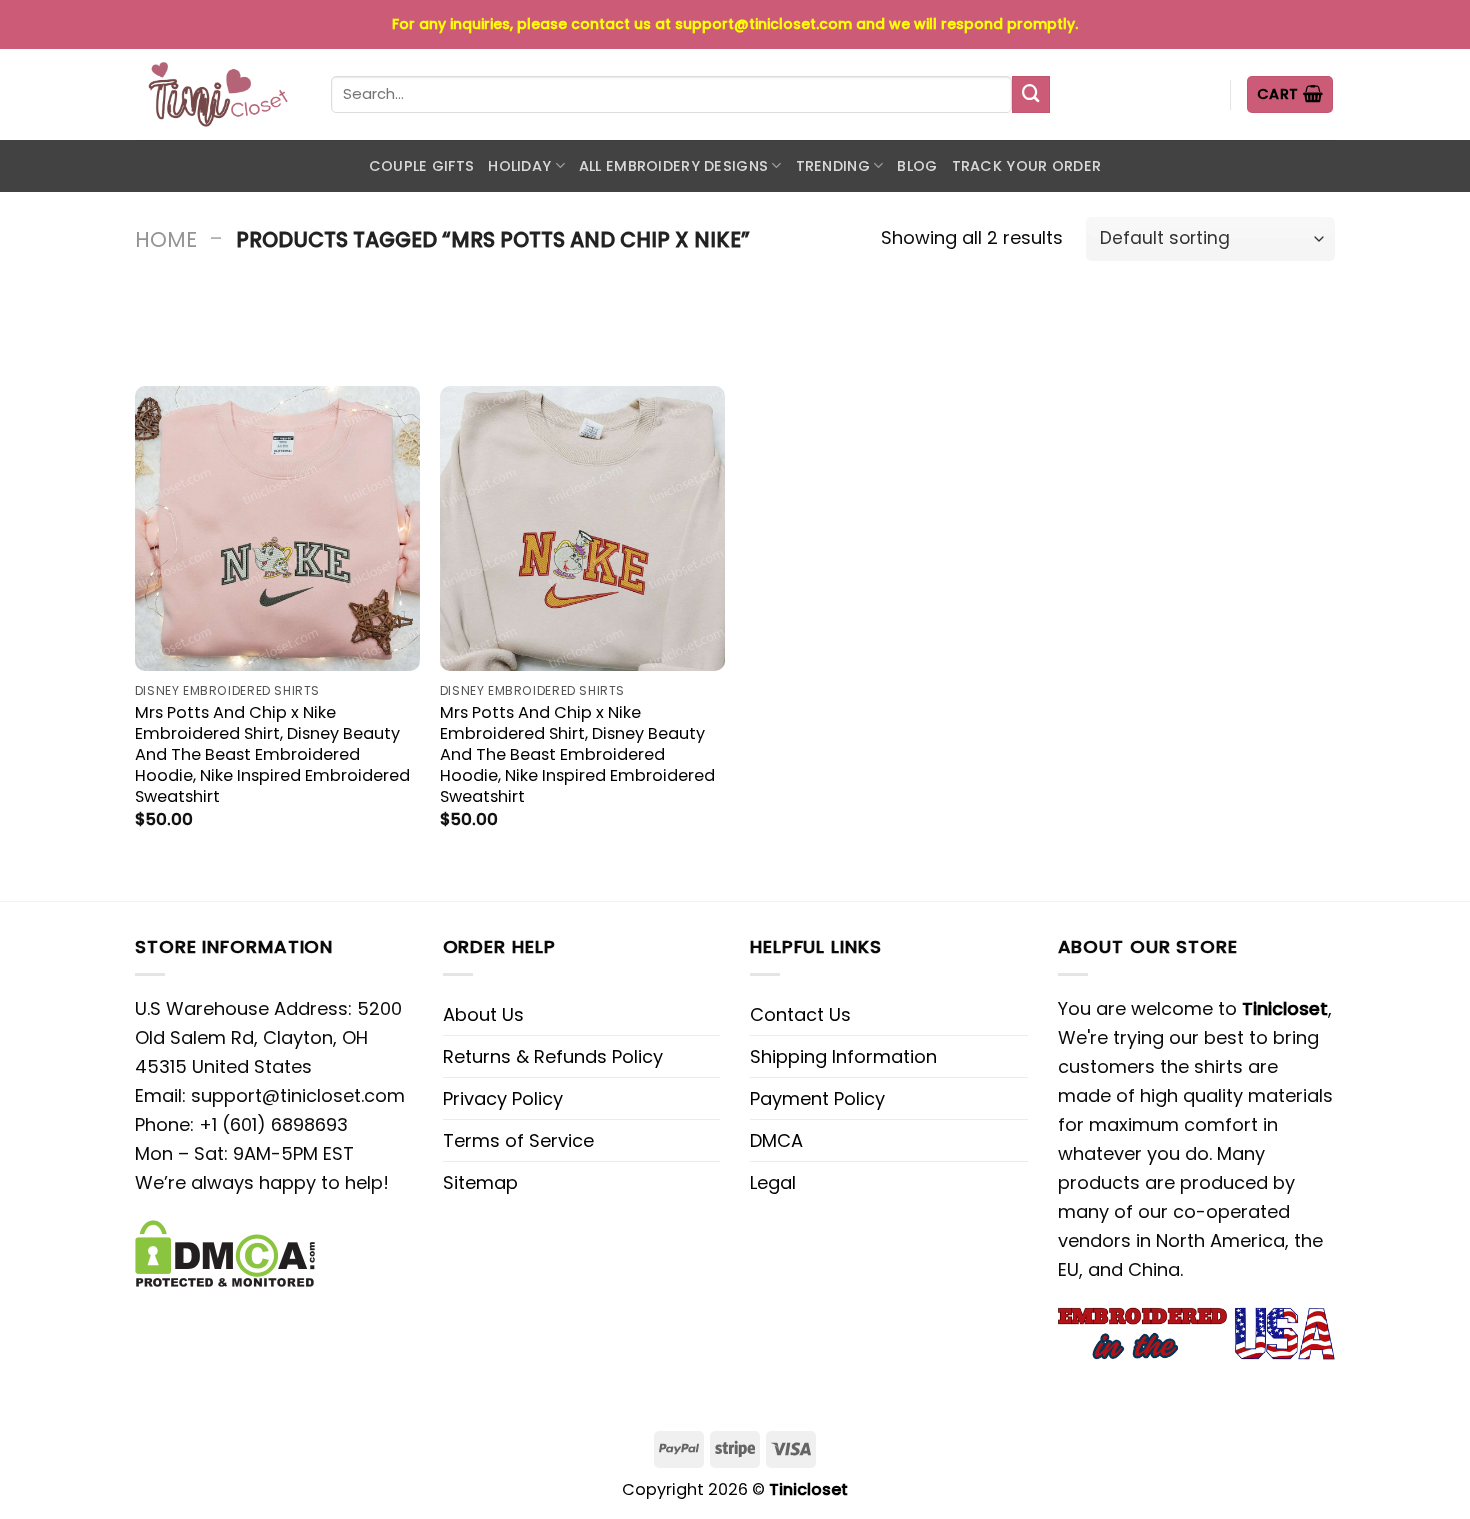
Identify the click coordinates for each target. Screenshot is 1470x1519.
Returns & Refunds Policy (553, 1056)
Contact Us (800, 1014)
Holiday (519, 166)
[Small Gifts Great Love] (218, 94)
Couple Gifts (421, 166)
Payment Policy (817, 1098)
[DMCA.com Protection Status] (225, 1251)
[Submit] (1031, 95)
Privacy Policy (503, 1098)
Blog (917, 166)
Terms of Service (518, 1140)
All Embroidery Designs (673, 166)
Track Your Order (1027, 166)
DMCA (776, 1140)
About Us (483, 1014)
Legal (773, 1182)
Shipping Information (843, 1056)
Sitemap (480, 1182)
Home (166, 239)
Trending (833, 166)
